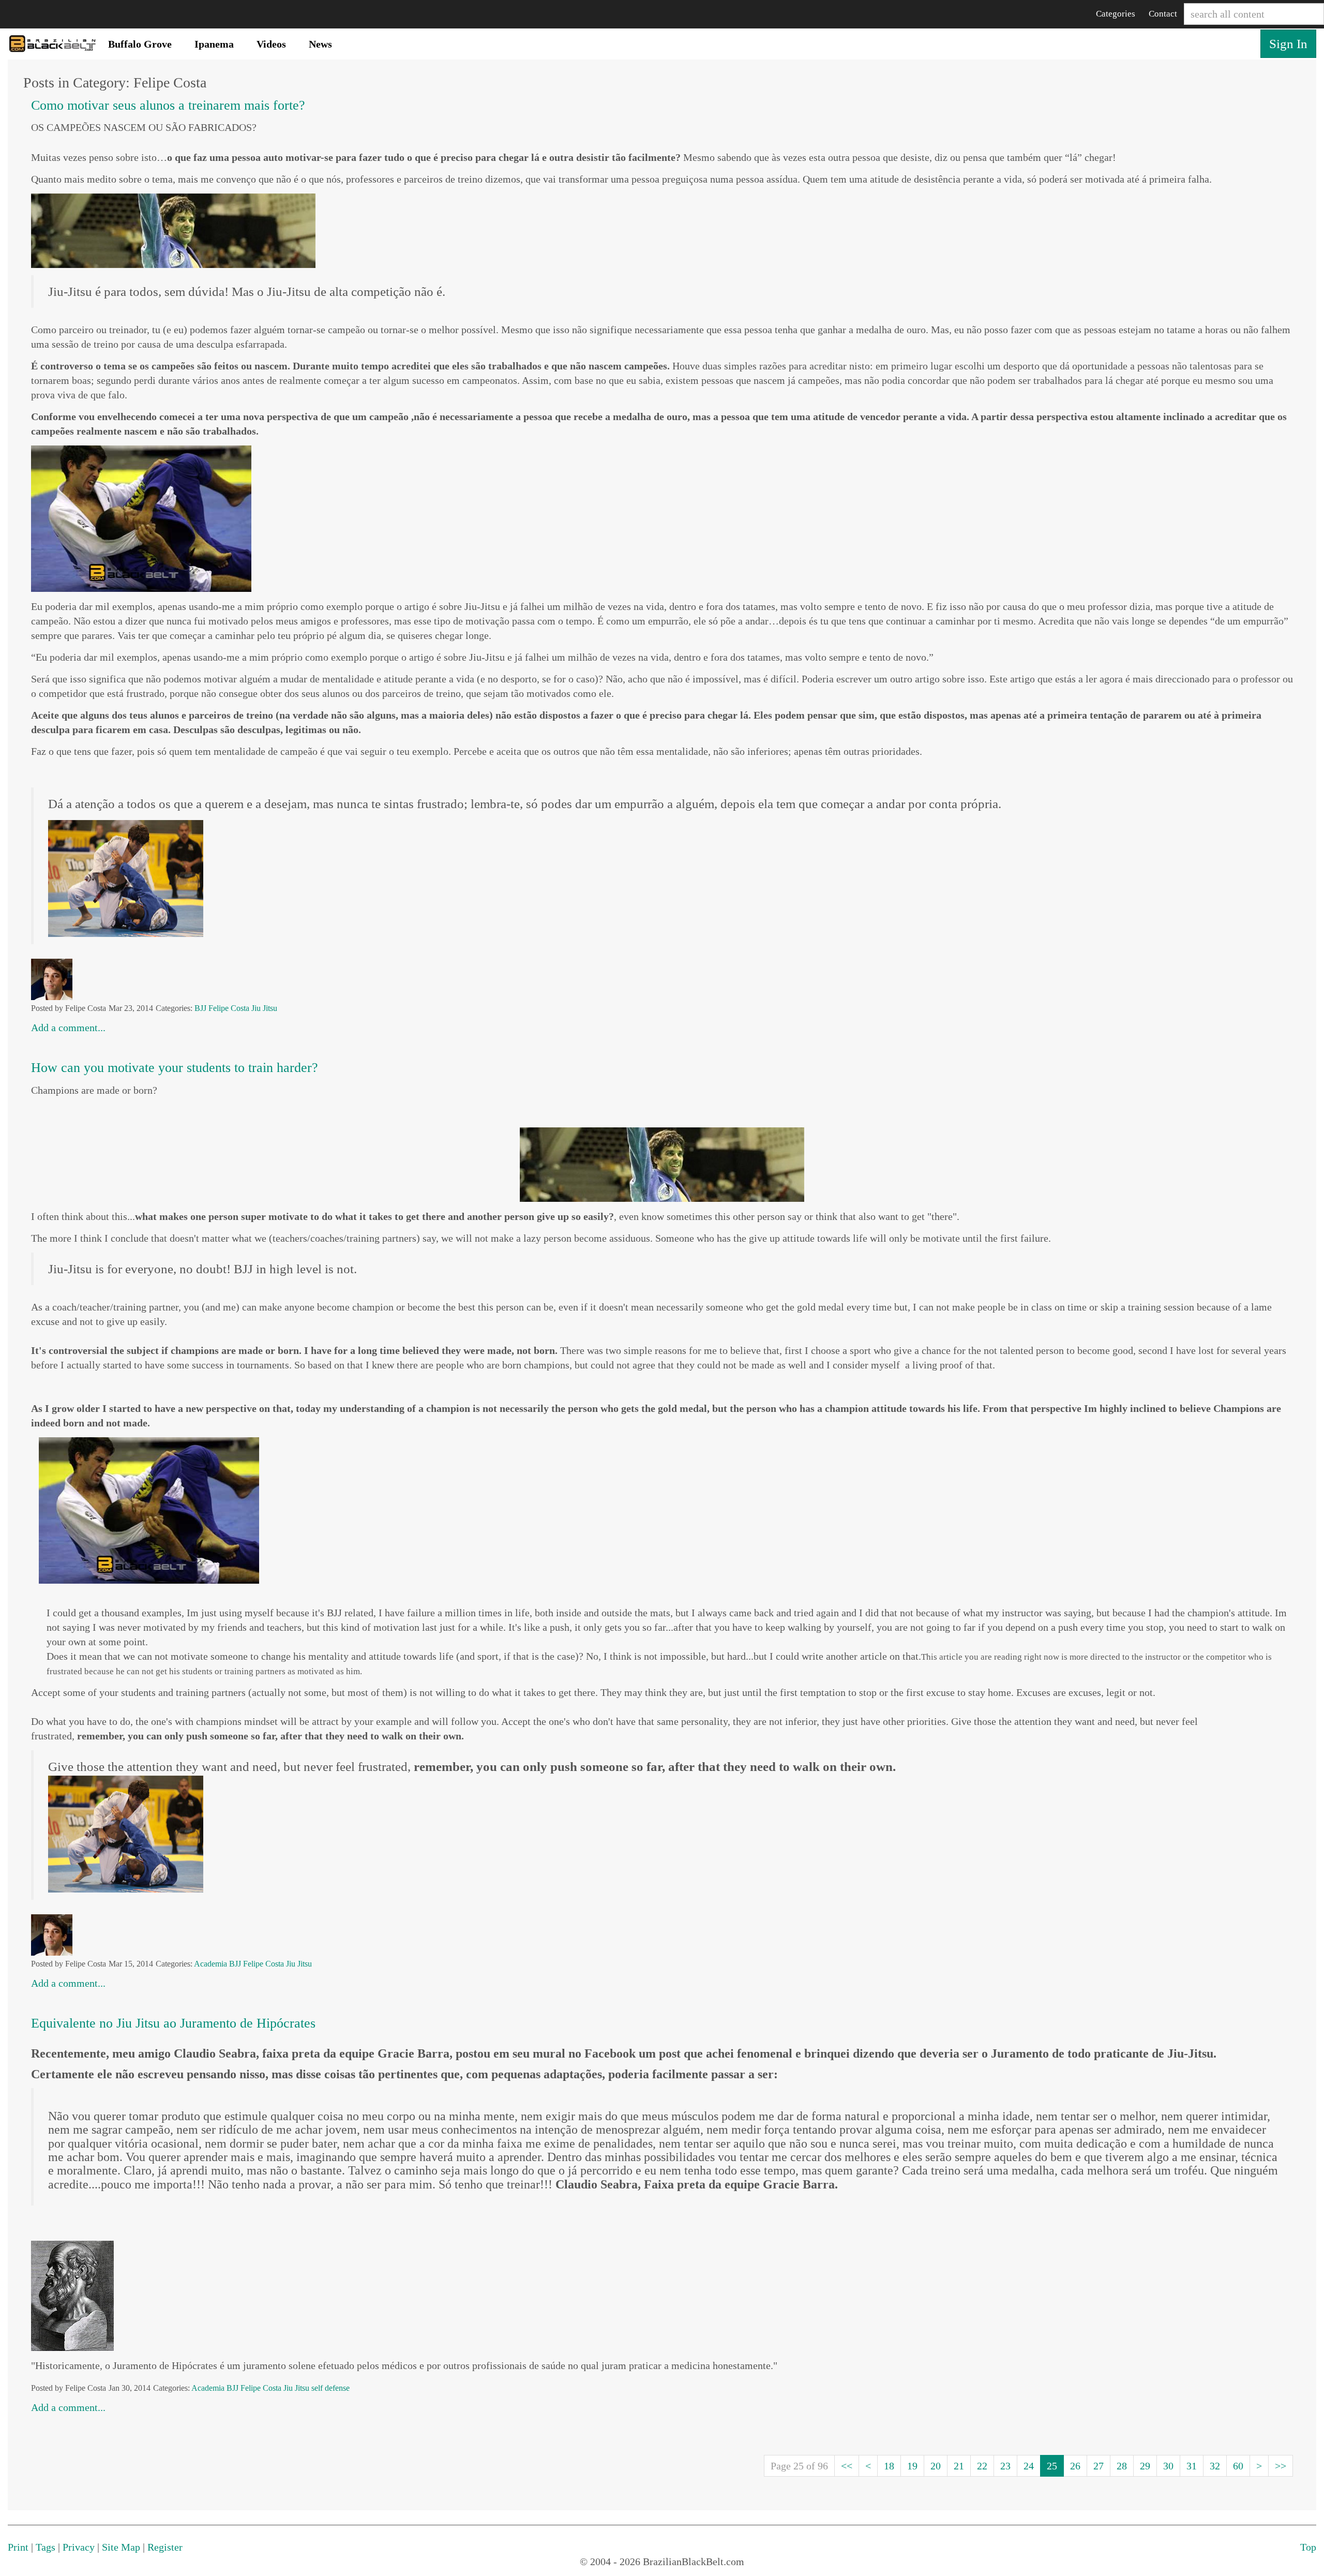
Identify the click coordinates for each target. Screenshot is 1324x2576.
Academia (210, 1964)
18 (889, 2466)
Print (18, 2547)
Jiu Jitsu (264, 1008)
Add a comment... (68, 1028)
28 (1122, 2466)
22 (982, 2466)
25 (1052, 2466)
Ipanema (214, 44)
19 (912, 2466)
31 (1192, 2466)
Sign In (1288, 44)
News (320, 44)
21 (959, 2466)
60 (1238, 2466)
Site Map (121, 2547)
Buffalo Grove (140, 44)
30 (1168, 2466)
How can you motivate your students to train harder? (175, 1068)
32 (1215, 2466)
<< (847, 2466)
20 (936, 2466)
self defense (330, 2388)
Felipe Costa (229, 1008)
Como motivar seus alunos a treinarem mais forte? (168, 105)
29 (1145, 2466)
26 (1075, 2466)
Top (1308, 2547)
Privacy (79, 2547)
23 (1005, 2466)
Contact (1163, 14)
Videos (271, 44)
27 (1099, 2466)
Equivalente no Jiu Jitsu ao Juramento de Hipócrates (173, 2023)
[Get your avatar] (52, 978)
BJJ (200, 1008)
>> (1281, 2466)
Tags (46, 2547)
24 (1029, 2466)
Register (165, 2547)
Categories (1116, 14)
